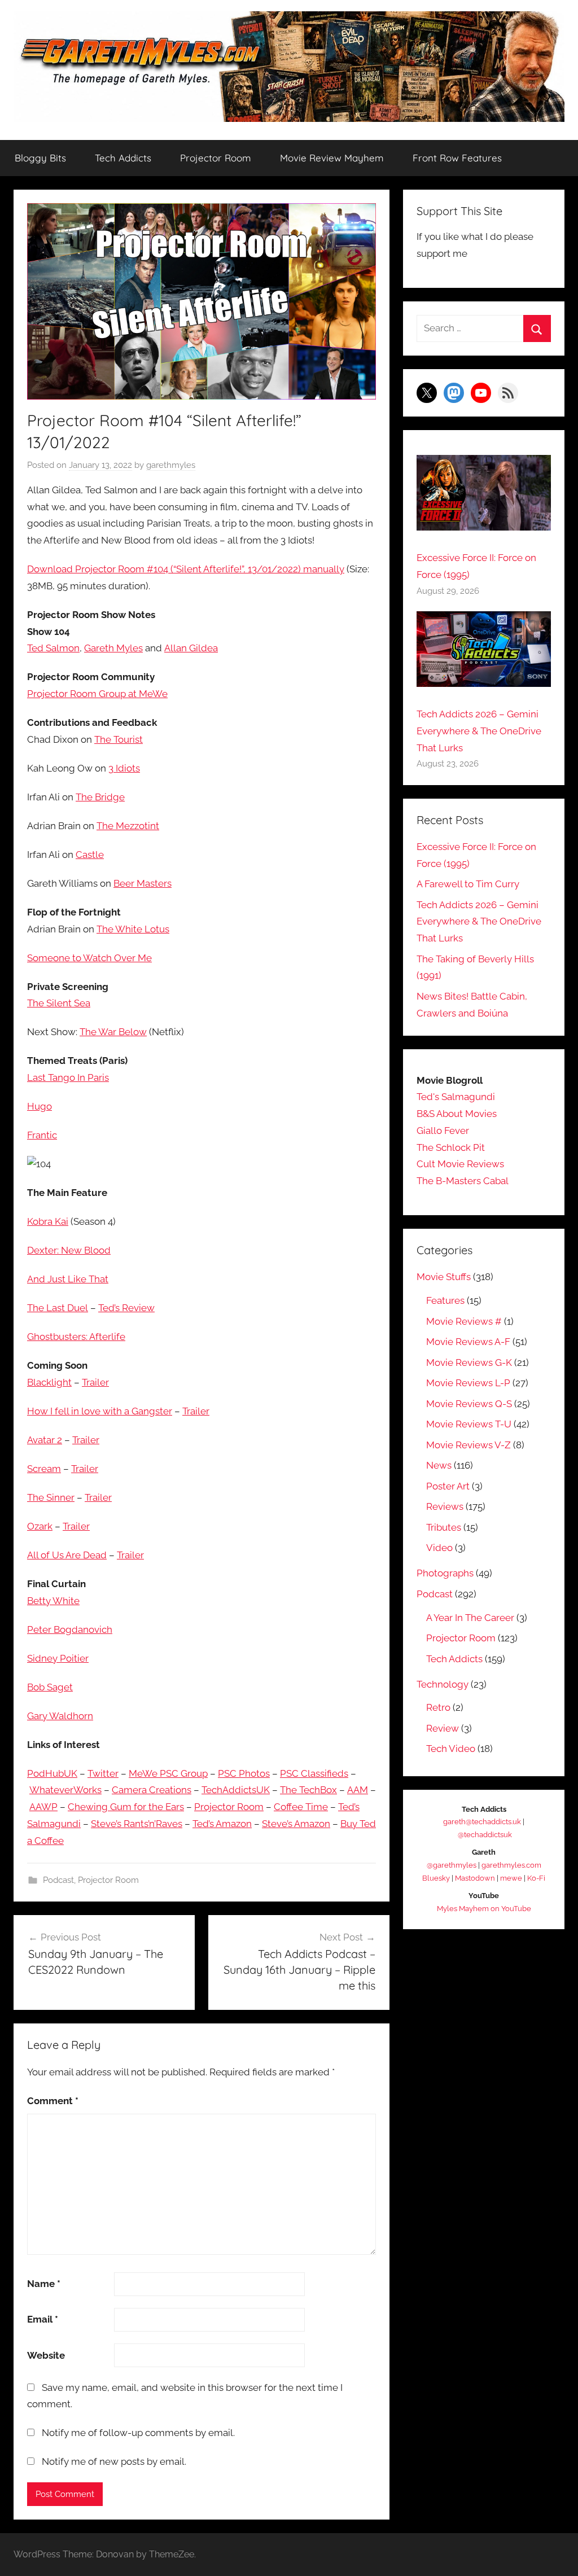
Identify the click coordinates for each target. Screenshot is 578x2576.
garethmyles (171, 465)
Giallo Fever (443, 1131)
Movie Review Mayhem (332, 158)
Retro (438, 1707)
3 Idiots (124, 768)
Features (445, 1300)
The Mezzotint (128, 826)
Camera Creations (152, 1790)
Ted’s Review (126, 1308)
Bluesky (436, 1878)
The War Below (113, 1032)
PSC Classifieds (314, 1773)
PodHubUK (52, 1773)
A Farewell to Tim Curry (468, 884)
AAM (358, 1790)
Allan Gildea (191, 648)
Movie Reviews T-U (469, 1424)
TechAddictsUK (236, 1790)
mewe (511, 1878)
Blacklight (49, 1382)
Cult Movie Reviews (460, 1164)
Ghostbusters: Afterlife (76, 1337)
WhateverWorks (65, 1790)
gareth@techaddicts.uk (482, 1822)
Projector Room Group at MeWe (97, 694)
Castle (90, 855)
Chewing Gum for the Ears (126, 1807)
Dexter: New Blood (69, 1250)
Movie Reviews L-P (468, 1383)
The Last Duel (58, 1308)
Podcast (58, 1880)
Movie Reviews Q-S (469, 1404)
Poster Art (448, 1486)
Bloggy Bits (40, 158)
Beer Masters (143, 883)
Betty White (53, 1601)
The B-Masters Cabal (463, 1181)
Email (43, 2319)
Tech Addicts (123, 158)
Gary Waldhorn (60, 1716)
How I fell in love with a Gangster (100, 1411)
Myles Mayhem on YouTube (484, 1909)
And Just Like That (68, 1279)
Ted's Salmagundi (456, 1097)
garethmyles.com (511, 1865)
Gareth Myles (113, 648)
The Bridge (100, 797)
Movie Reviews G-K (469, 1363)
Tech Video (451, 1749)
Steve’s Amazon (296, 1824)
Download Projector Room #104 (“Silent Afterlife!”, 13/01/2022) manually (186, 569)
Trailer (95, 1382)
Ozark (40, 1526)
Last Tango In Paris (68, 1077)
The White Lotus (133, 929)
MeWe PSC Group (168, 1773)
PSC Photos (244, 1773)
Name (44, 2284)
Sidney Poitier (58, 1658)
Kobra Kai (48, 1221)
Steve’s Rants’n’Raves (137, 1824)
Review (443, 1728)
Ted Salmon (53, 648)
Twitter (103, 1773)
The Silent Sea (59, 1003)
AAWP (43, 1807)
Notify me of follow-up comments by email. (138, 2433)
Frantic (42, 1135)
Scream (44, 1469)
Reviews (445, 1506)
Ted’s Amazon (222, 1824)
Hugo (40, 1106)
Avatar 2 (45, 1440)
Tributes (444, 1527)
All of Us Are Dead (67, 1555)
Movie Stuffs (444, 1277)
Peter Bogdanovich (70, 1629)
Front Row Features (457, 158)
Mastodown (475, 1878)
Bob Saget (50, 1687)
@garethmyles (452, 1865)
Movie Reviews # (464, 1321)
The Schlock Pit (451, 1147)
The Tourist (119, 739)
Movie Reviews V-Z (468, 1445)
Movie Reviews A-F (468, 1342)
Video (439, 1548)
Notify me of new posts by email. (114, 2461)
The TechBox (308, 1790)
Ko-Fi (536, 1878)
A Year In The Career (470, 1618)
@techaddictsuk (485, 1835)
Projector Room (216, 158)
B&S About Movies (457, 1114)
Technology (443, 1684)
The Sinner (51, 1497)
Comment (53, 2101)
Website (46, 2355)
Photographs (445, 1573)
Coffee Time (301, 1807)
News (439, 1465)
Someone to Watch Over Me (89, 958)
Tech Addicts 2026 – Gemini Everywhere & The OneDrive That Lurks (479, 731)
